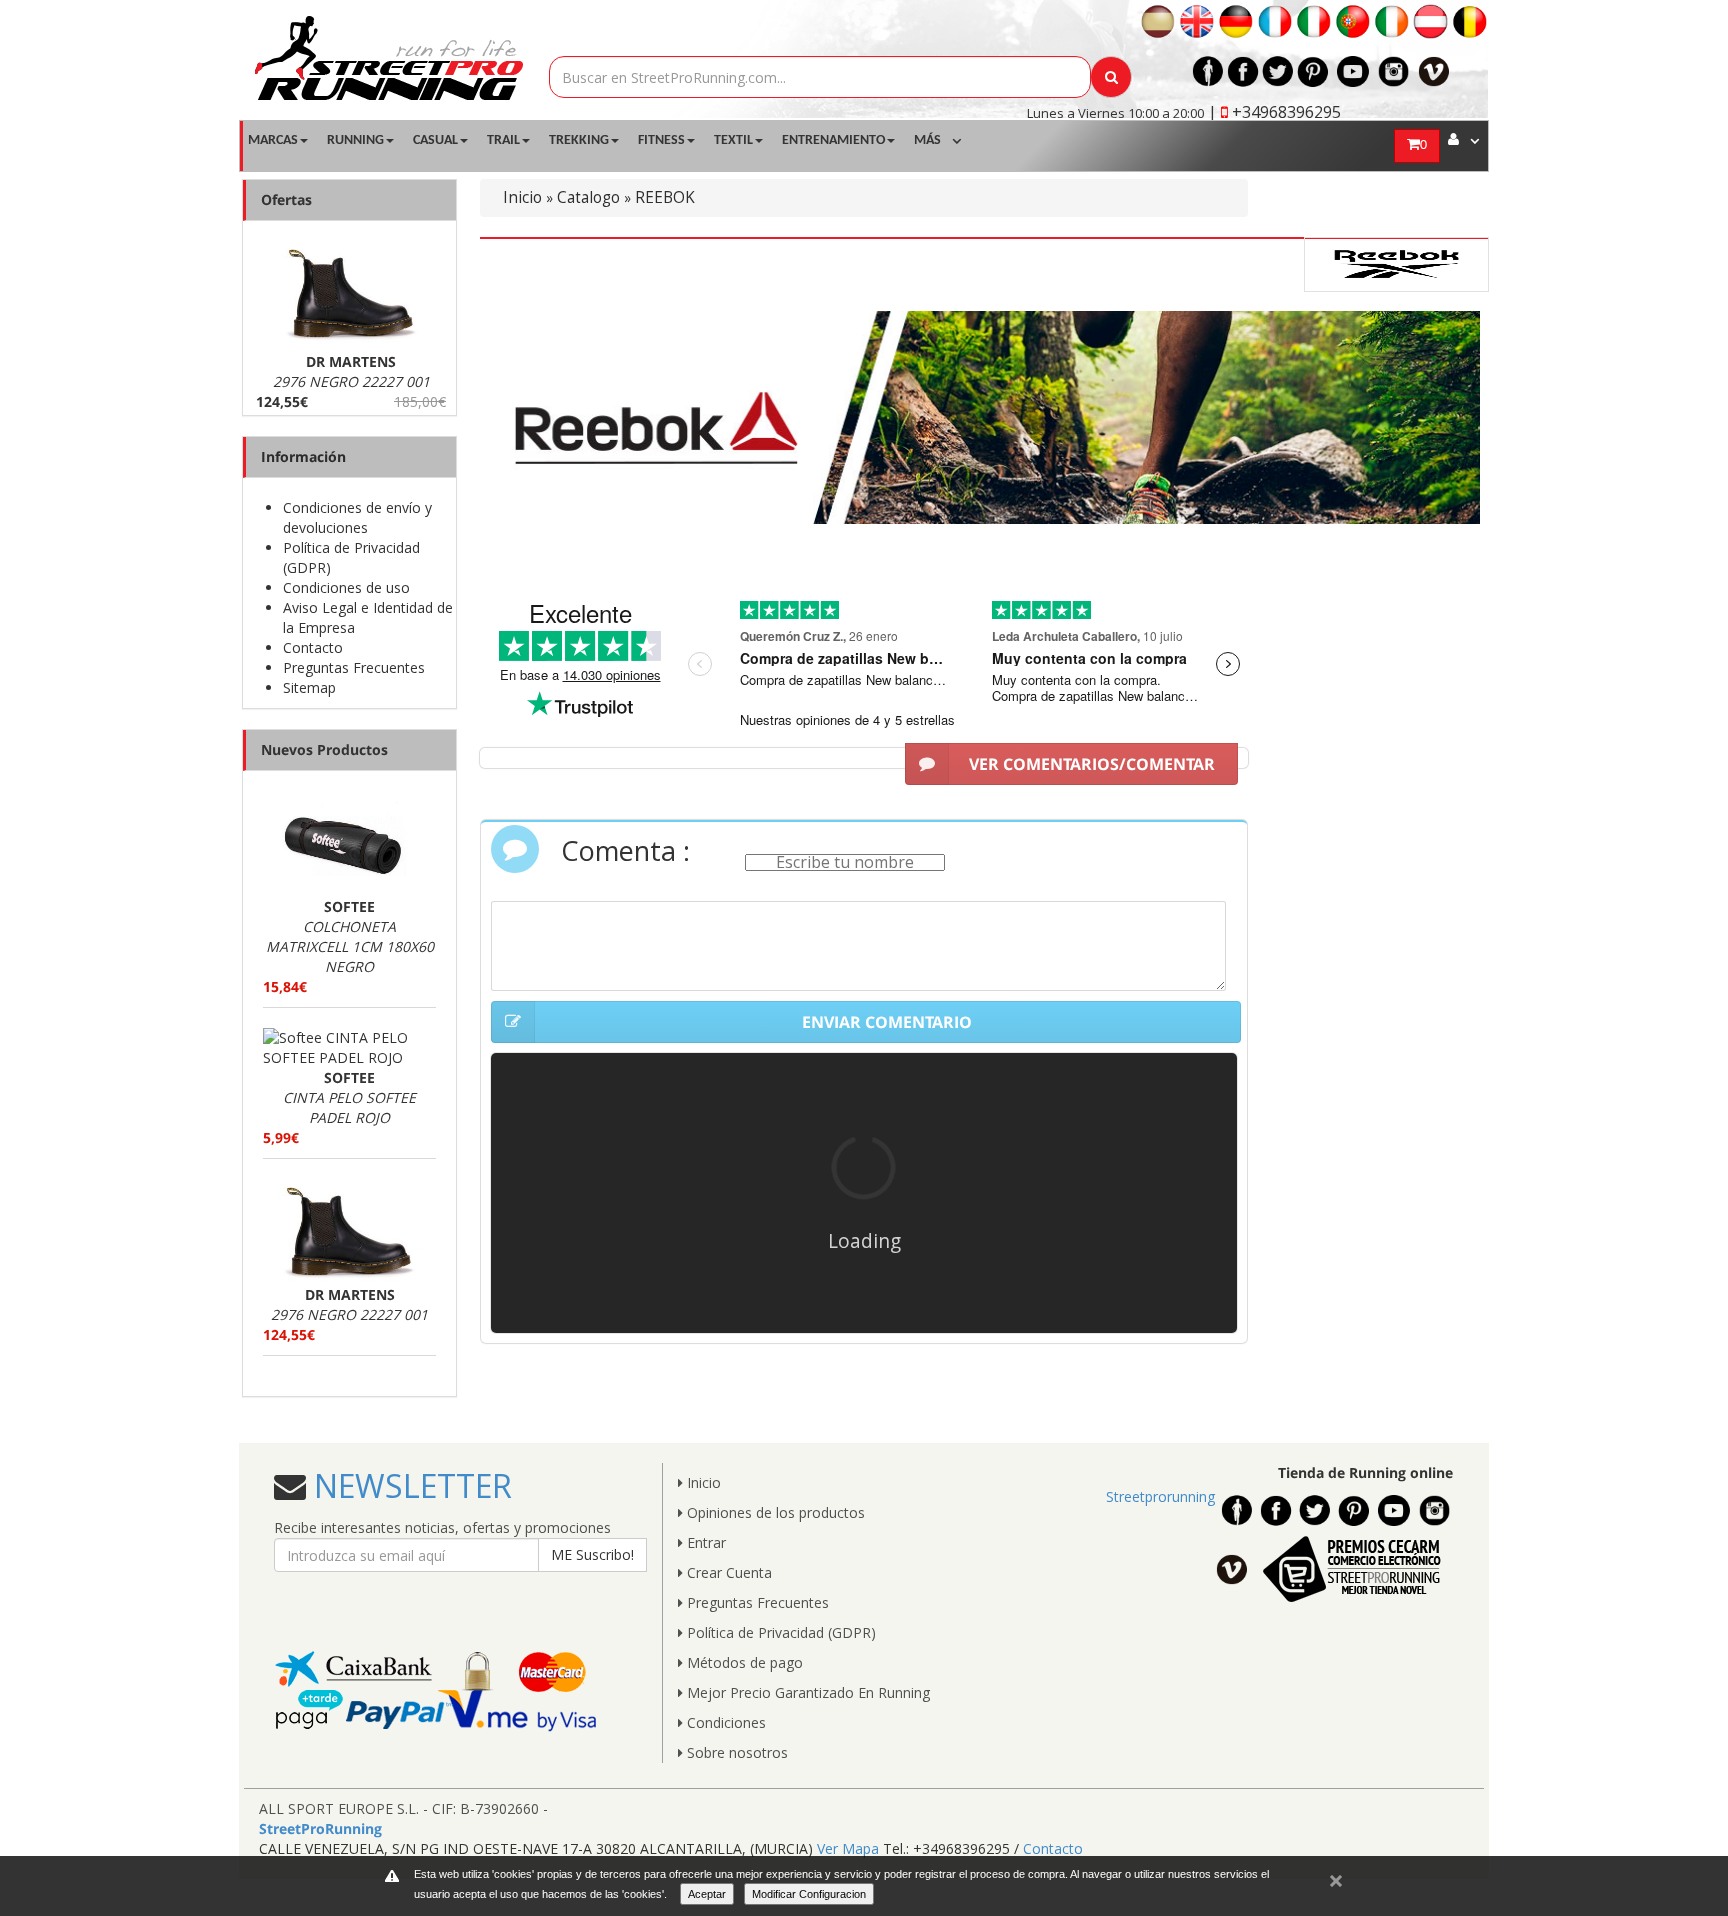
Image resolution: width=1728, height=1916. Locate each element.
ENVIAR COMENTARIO (887, 1022)
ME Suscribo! (592, 1554)
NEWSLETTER (409, 1485)
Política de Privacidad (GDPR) (779, 1632)
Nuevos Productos (324, 749)
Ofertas (286, 199)
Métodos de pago (743, 1662)
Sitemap (309, 687)
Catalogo (588, 197)
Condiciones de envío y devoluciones (357, 517)
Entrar (704, 1542)
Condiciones (724, 1722)
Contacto (313, 647)
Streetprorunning (1160, 1496)
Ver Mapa (848, 1848)
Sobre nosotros (735, 1752)
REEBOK (665, 197)
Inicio (522, 197)
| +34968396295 (1274, 112)
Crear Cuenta (727, 1572)
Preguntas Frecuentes (354, 667)
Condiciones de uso (346, 587)
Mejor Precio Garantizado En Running (806, 1692)
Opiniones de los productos (774, 1512)
